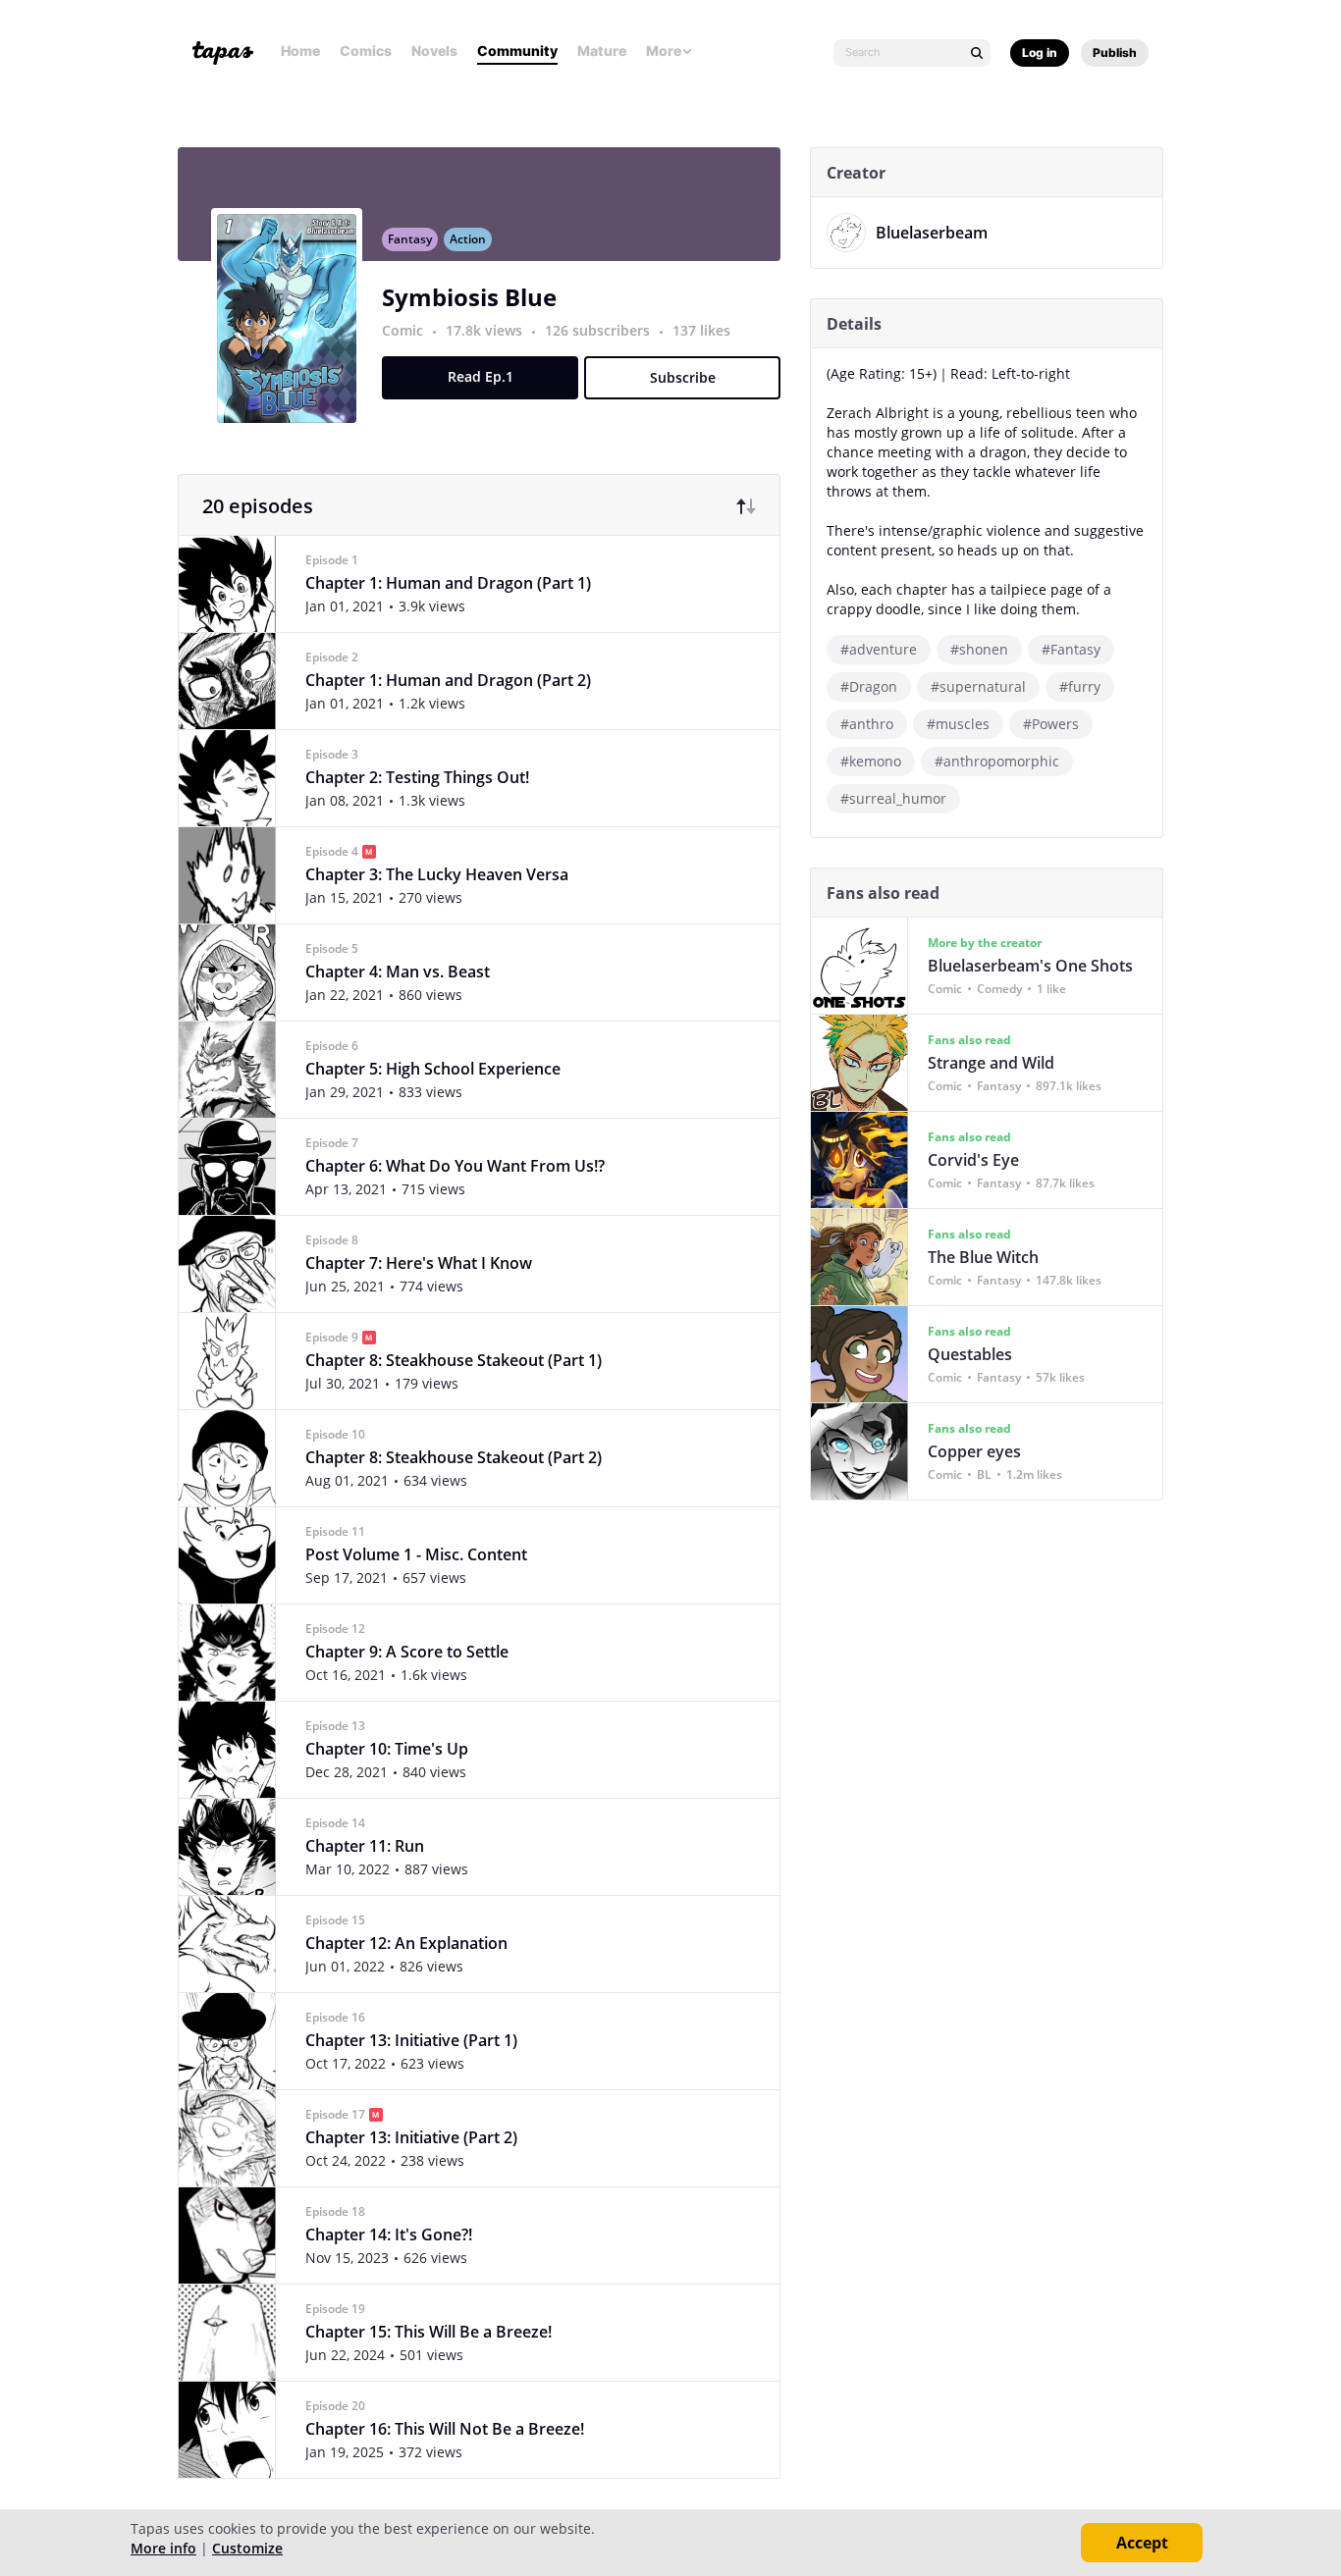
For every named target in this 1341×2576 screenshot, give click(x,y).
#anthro (867, 724)
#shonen (979, 649)
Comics (366, 51)
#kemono (871, 761)
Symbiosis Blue (469, 297)
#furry (1080, 686)
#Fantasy (1071, 649)
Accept (1142, 2543)
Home (300, 51)
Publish (1115, 53)
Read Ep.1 (481, 376)
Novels (434, 51)
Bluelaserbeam (932, 233)
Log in (1040, 53)
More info (163, 2548)
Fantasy (410, 239)
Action (468, 239)
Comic (402, 330)
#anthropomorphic (997, 761)
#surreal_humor (893, 798)
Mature (602, 51)
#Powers (1051, 724)
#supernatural (978, 686)
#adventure (879, 649)
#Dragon (869, 686)
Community (517, 51)
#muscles (958, 724)
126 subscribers (599, 330)
